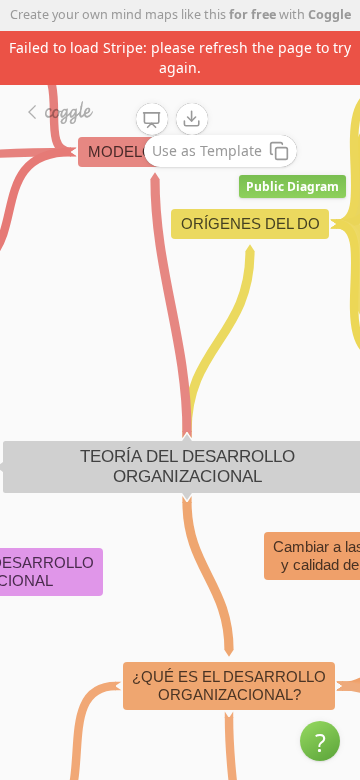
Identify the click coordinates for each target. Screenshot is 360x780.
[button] (320, 741)
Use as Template (207, 150)
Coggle (329, 14)
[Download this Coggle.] (192, 119)
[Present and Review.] (152, 120)
